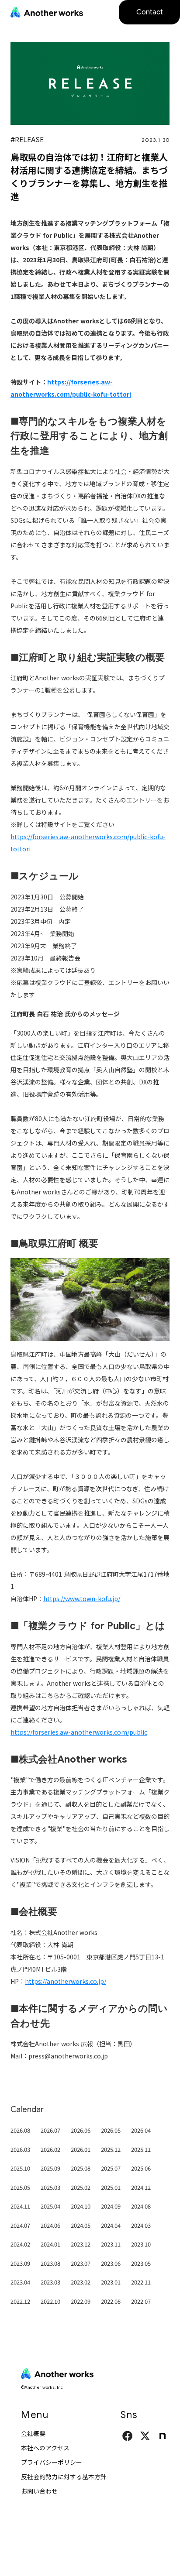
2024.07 (20, 2225)
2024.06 (50, 2225)
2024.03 (141, 2225)
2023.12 (81, 2244)
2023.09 (20, 2263)
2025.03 (50, 2187)
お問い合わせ (39, 2491)
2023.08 (50, 2263)
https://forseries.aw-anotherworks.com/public (79, 1732)
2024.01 (50, 2244)
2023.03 (50, 2282)
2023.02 (81, 2282)
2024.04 (111, 2225)
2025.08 (81, 2168)
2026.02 (50, 2149)
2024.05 (81, 2225)
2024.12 (141, 2187)
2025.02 (81, 2187)
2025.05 (20, 2187)
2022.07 (141, 2301)
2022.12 (20, 2301)
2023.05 (141, 2263)
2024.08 (141, 2206)
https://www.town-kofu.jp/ (82, 1598)
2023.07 (81, 2263)
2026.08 (20, 2130)
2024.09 (111, 2206)
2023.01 (111, 2282)
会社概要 (33, 2433)
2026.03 (20, 2149)
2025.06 (141, 2168)
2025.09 (50, 2168)
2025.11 (141, 2149)
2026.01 (81, 2149)
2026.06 (81, 2130)
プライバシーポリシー (52, 2462)
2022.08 (111, 2301)
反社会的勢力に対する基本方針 (64, 2477)
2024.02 (20, 2244)
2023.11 (111, 2244)
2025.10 (20, 2168)
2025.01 (111, 2187)
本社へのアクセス (45, 2448)
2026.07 (50, 2130)
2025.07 (111, 2168)
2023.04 (20, 2282)
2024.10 (81, 2206)
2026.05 (111, 2130)
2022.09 (81, 2301)
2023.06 (111, 2263)
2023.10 (141, 2244)
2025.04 (50, 2206)
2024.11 (20, 2206)
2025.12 (111, 2149)
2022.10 (50, 2301)
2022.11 (141, 2282)
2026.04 (141, 2130)
